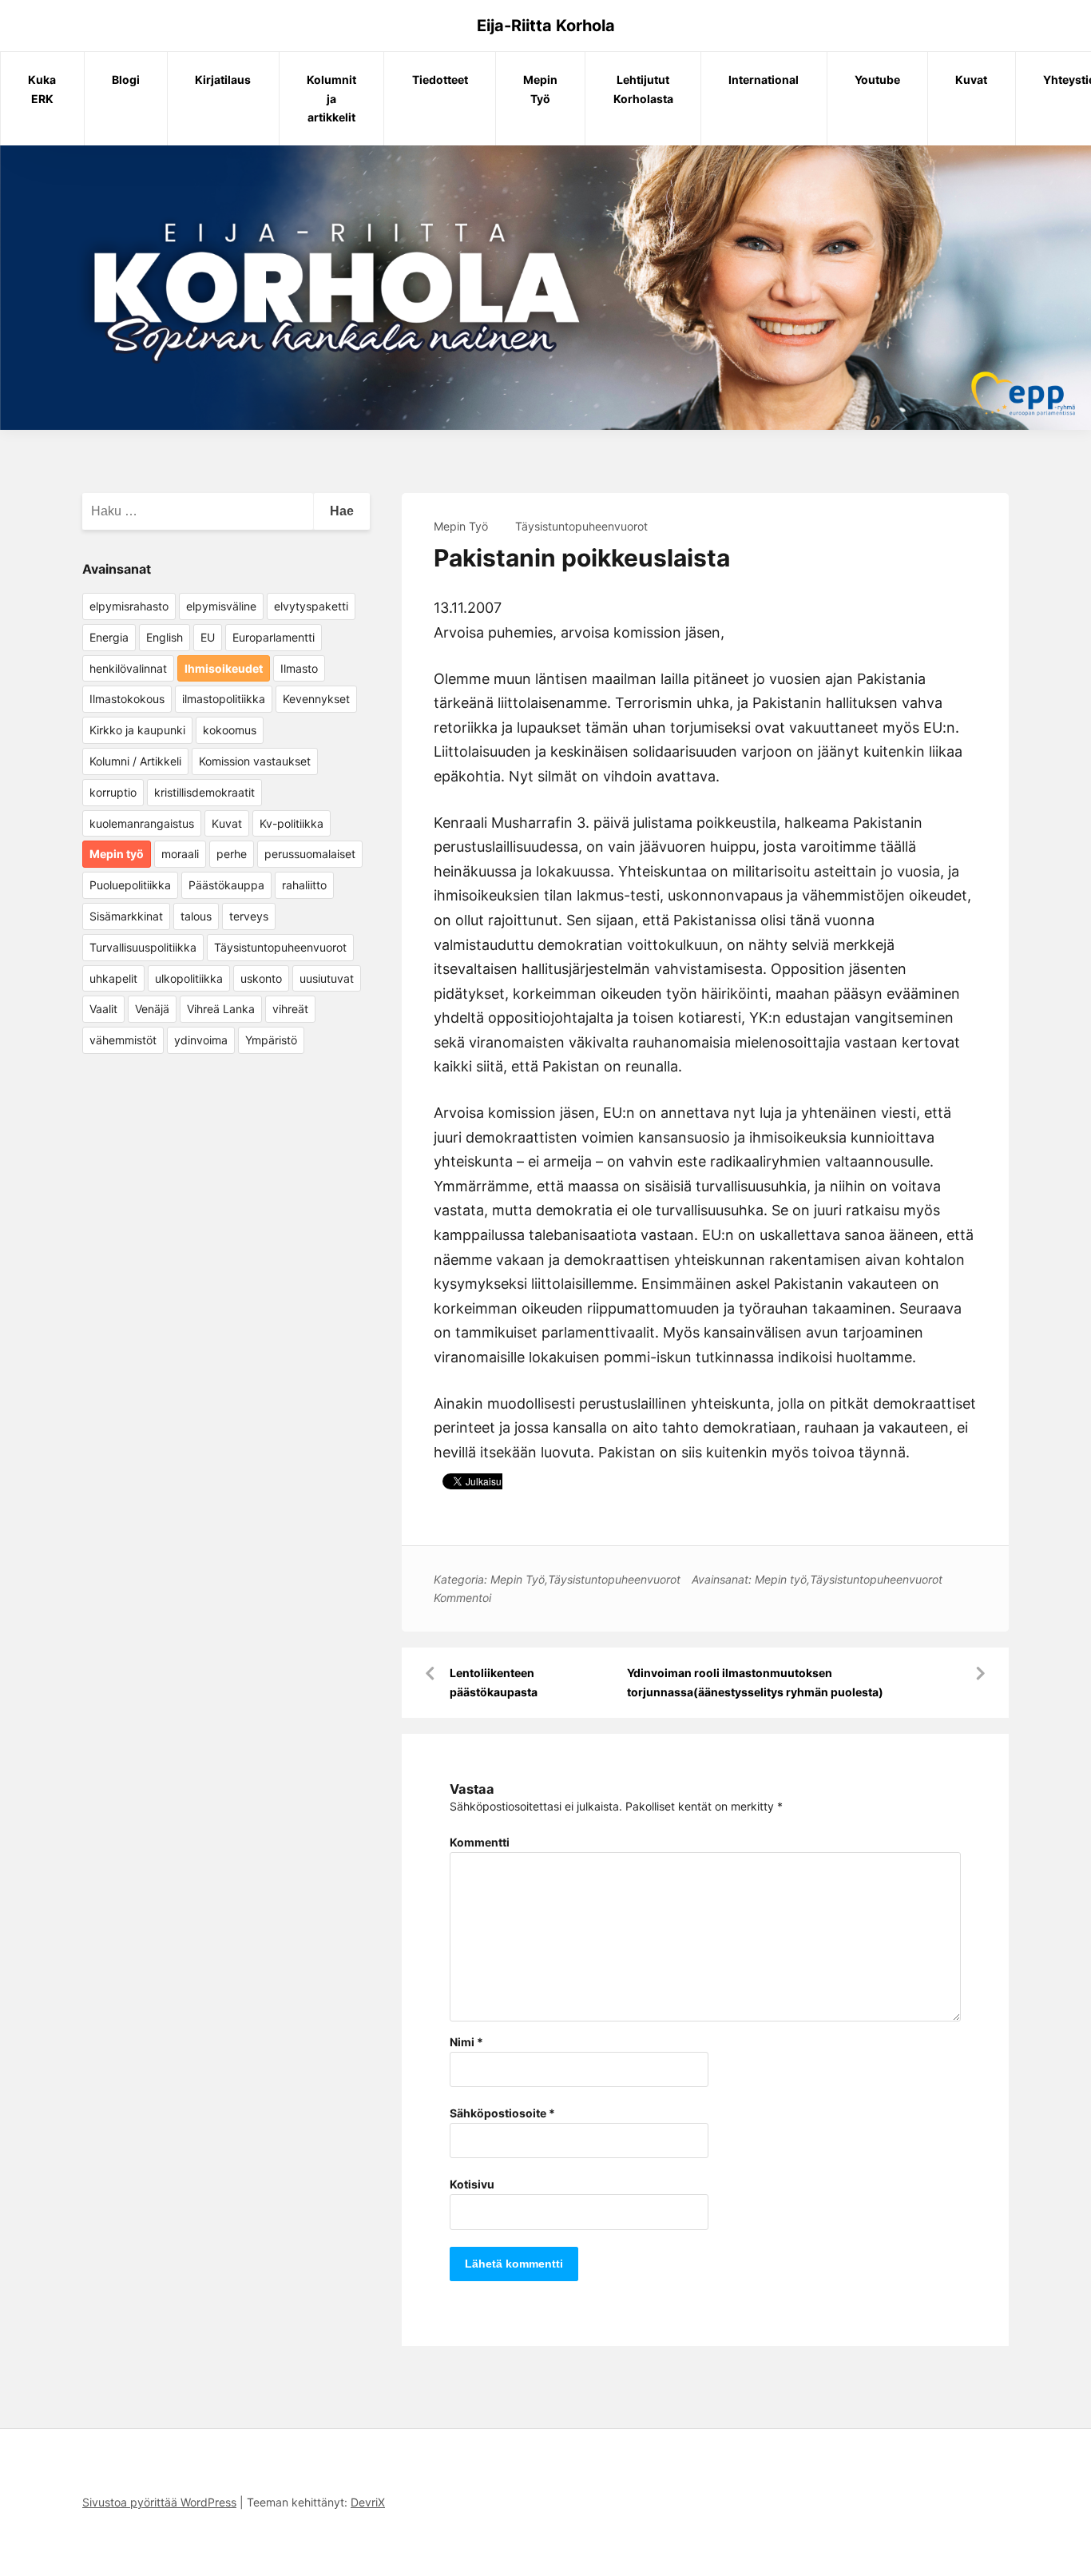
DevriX (368, 2502)
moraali (180, 854)
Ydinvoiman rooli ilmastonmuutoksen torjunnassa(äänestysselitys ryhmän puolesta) (755, 1682)
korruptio (113, 792)
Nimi (466, 2042)
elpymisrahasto (129, 606)
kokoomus (230, 730)
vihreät (290, 1009)
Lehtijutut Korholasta (643, 89)
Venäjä (152, 1009)
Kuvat (971, 80)
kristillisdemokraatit (204, 792)
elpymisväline (221, 606)
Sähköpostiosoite (502, 2113)
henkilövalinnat (128, 668)
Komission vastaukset (255, 761)
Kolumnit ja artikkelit (331, 99)
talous (196, 916)
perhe (232, 854)
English (165, 637)
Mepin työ (781, 1579)
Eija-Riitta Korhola (546, 26)
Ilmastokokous (127, 699)
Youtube (877, 80)
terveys (249, 916)
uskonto (261, 978)
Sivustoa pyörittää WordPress (159, 2502)
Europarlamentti (274, 637)
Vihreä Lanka (221, 1009)
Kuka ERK (42, 89)
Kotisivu (472, 2184)
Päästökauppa (226, 885)
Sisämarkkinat (126, 916)
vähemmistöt (123, 1040)
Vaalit (103, 1009)
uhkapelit (113, 978)
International (764, 80)
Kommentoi (462, 1598)
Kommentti (480, 1842)
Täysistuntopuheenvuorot (581, 526)
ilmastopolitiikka (224, 699)
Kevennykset (316, 699)
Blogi (126, 80)
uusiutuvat (327, 978)
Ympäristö (271, 1040)
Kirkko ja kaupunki (137, 730)
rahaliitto (304, 885)
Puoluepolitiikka (130, 885)
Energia (109, 637)
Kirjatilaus (223, 80)
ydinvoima (201, 1040)
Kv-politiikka (292, 823)
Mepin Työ (540, 89)
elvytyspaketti (311, 606)
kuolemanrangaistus (142, 823)
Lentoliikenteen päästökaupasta (494, 1682)
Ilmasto (299, 668)
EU (208, 637)
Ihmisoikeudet (224, 668)
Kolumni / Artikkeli (135, 761)
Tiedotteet (440, 80)
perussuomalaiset (310, 854)
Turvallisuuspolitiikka (143, 947)
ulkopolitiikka (189, 978)
